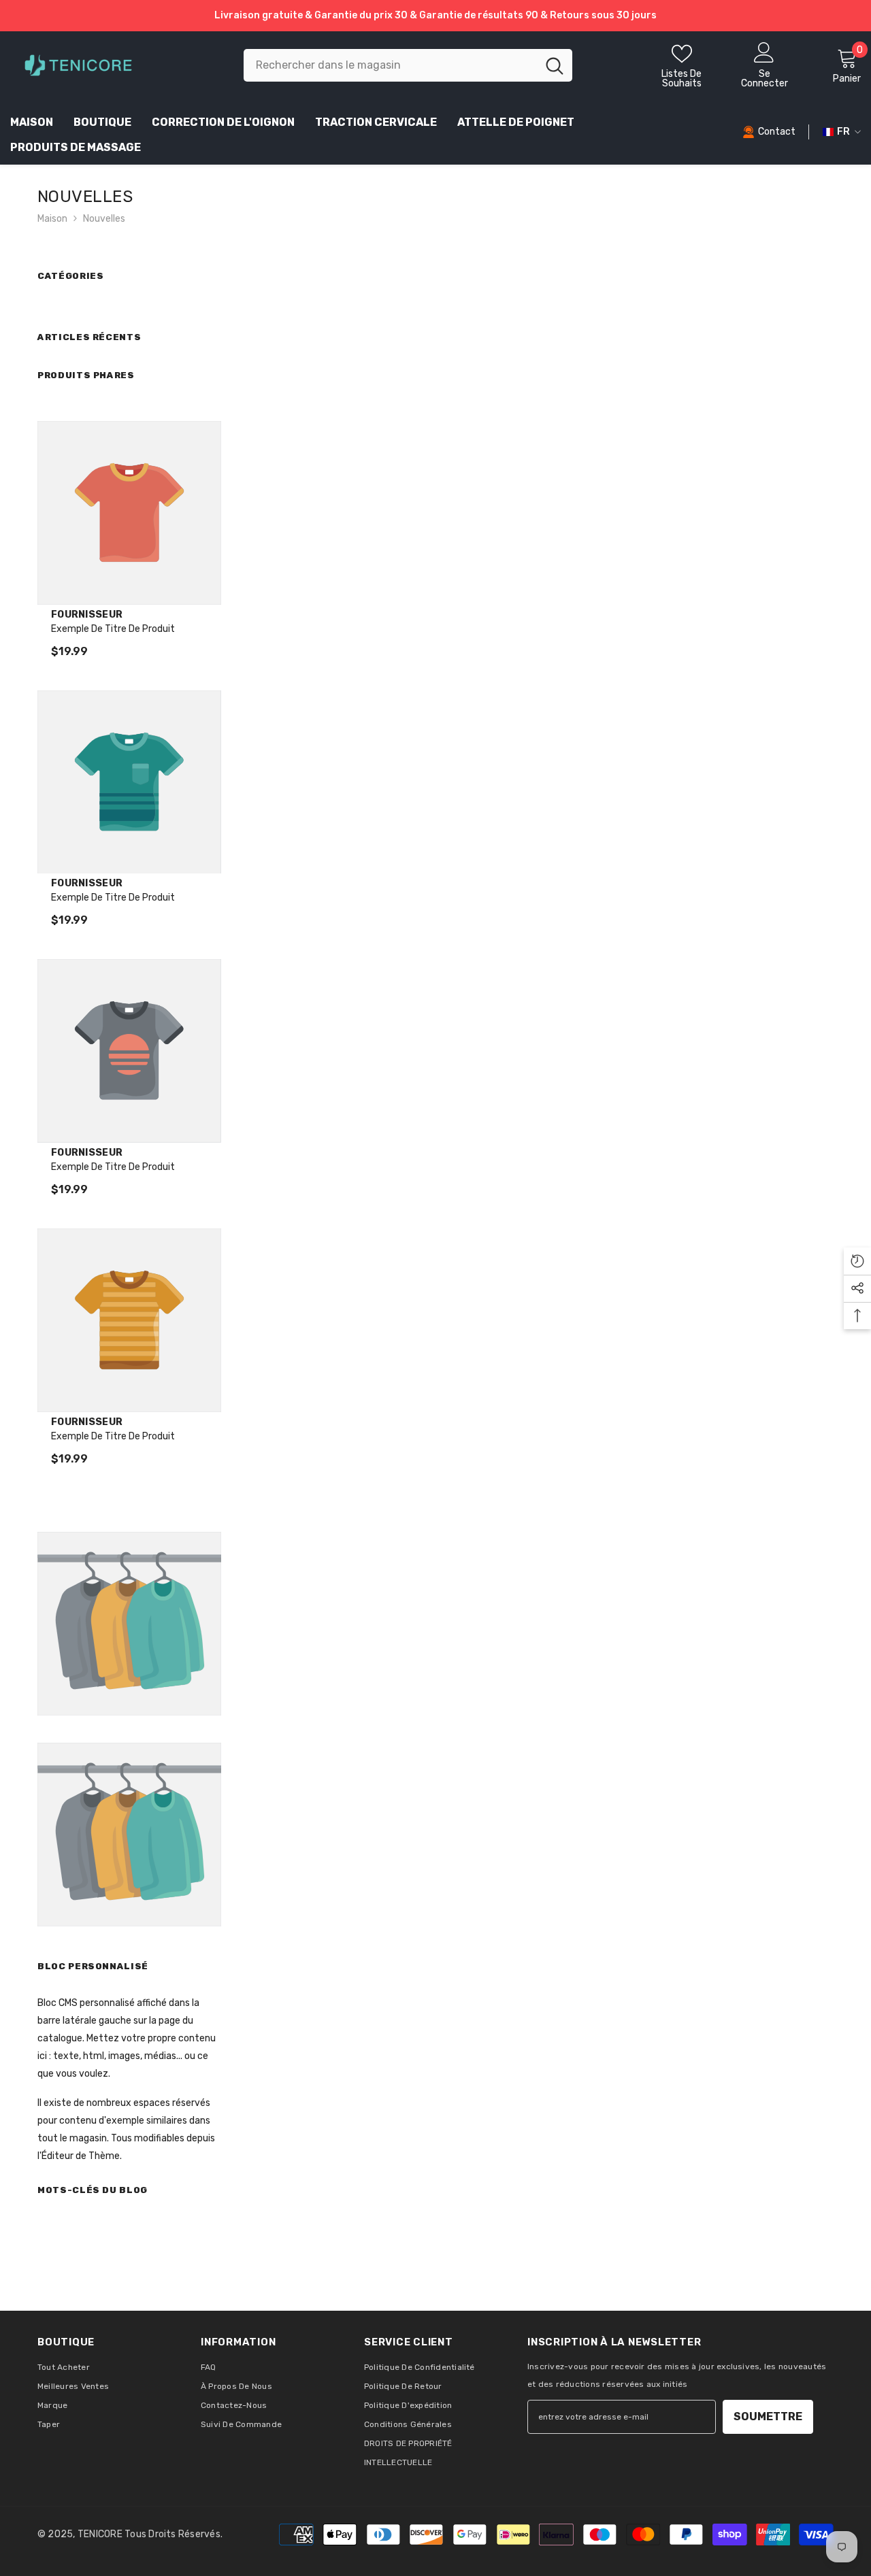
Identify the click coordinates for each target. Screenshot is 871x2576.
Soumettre (768, 2416)
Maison (52, 219)
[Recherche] (408, 65)
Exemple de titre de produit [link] (113, 629)
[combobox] (390, 65)
